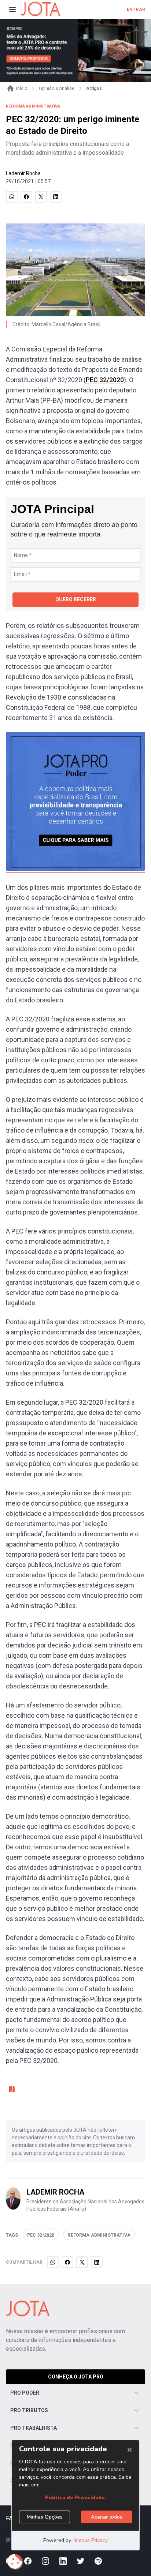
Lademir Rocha (23, 173)
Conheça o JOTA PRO (76, 2377)
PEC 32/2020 (105, 380)
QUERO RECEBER (76, 599)
